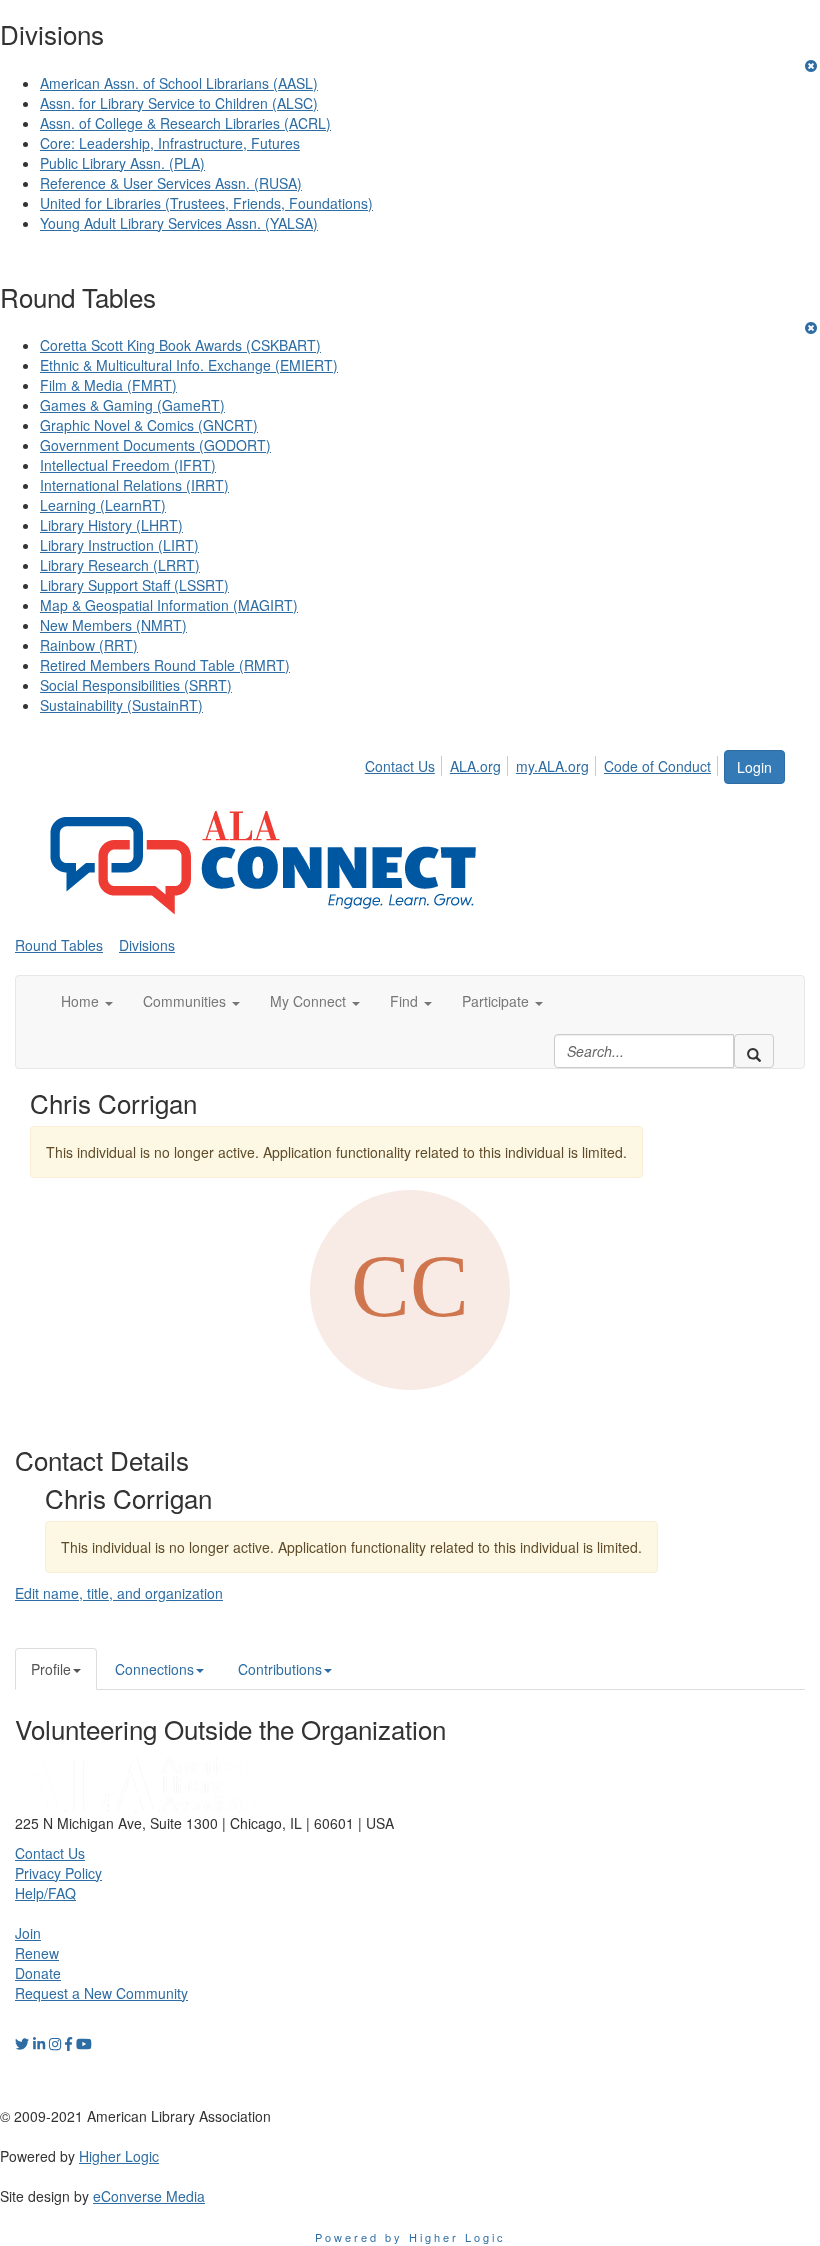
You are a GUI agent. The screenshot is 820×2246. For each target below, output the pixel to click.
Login (754, 767)
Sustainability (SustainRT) (121, 705)
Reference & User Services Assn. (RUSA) (171, 183)
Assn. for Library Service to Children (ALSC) (179, 103)
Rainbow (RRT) (89, 645)
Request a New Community (101, 1993)
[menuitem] (405, 763)
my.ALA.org (552, 766)
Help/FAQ (45, 1893)
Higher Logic (119, 2156)
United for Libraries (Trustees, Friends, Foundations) (206, 203)
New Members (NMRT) (113, 625)
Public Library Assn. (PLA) (122, 163)
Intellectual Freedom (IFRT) (128, 465)
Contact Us (400, 766)
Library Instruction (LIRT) (119, 545)
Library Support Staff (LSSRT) (134, 585)
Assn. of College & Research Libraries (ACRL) (185, 123)
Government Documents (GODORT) (155, 445)
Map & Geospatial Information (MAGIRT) (169, 605)
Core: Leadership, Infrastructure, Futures (170, 143)
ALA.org (475, 766)
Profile (51, 1669)
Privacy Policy (58, 1873)
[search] (754, 1051)
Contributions (280, 1669)
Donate (38, 1973)
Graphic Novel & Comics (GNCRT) (149, 425)
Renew (37, 1953)
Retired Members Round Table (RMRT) (165, 665)
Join (28, 1933)
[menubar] (543, 763)
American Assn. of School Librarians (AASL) (179, 83)
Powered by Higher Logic (410, 2237)
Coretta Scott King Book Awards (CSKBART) (180, 345)
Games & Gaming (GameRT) (132, 405)
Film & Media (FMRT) (108, 385)
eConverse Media (149, 2196)
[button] (87, 1001)
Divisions (147, 945)
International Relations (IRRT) (134, 485)
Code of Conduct (657, 766)
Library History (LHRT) (111, 525)
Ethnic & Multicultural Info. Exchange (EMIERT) (189, 365)
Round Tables (59, 945)
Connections (154, 1669)
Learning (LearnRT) (103, 505)
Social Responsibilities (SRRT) (136, 685)
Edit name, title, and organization (119, 1593)
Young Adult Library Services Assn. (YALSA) (179, 223)
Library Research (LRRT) (120, 565)
